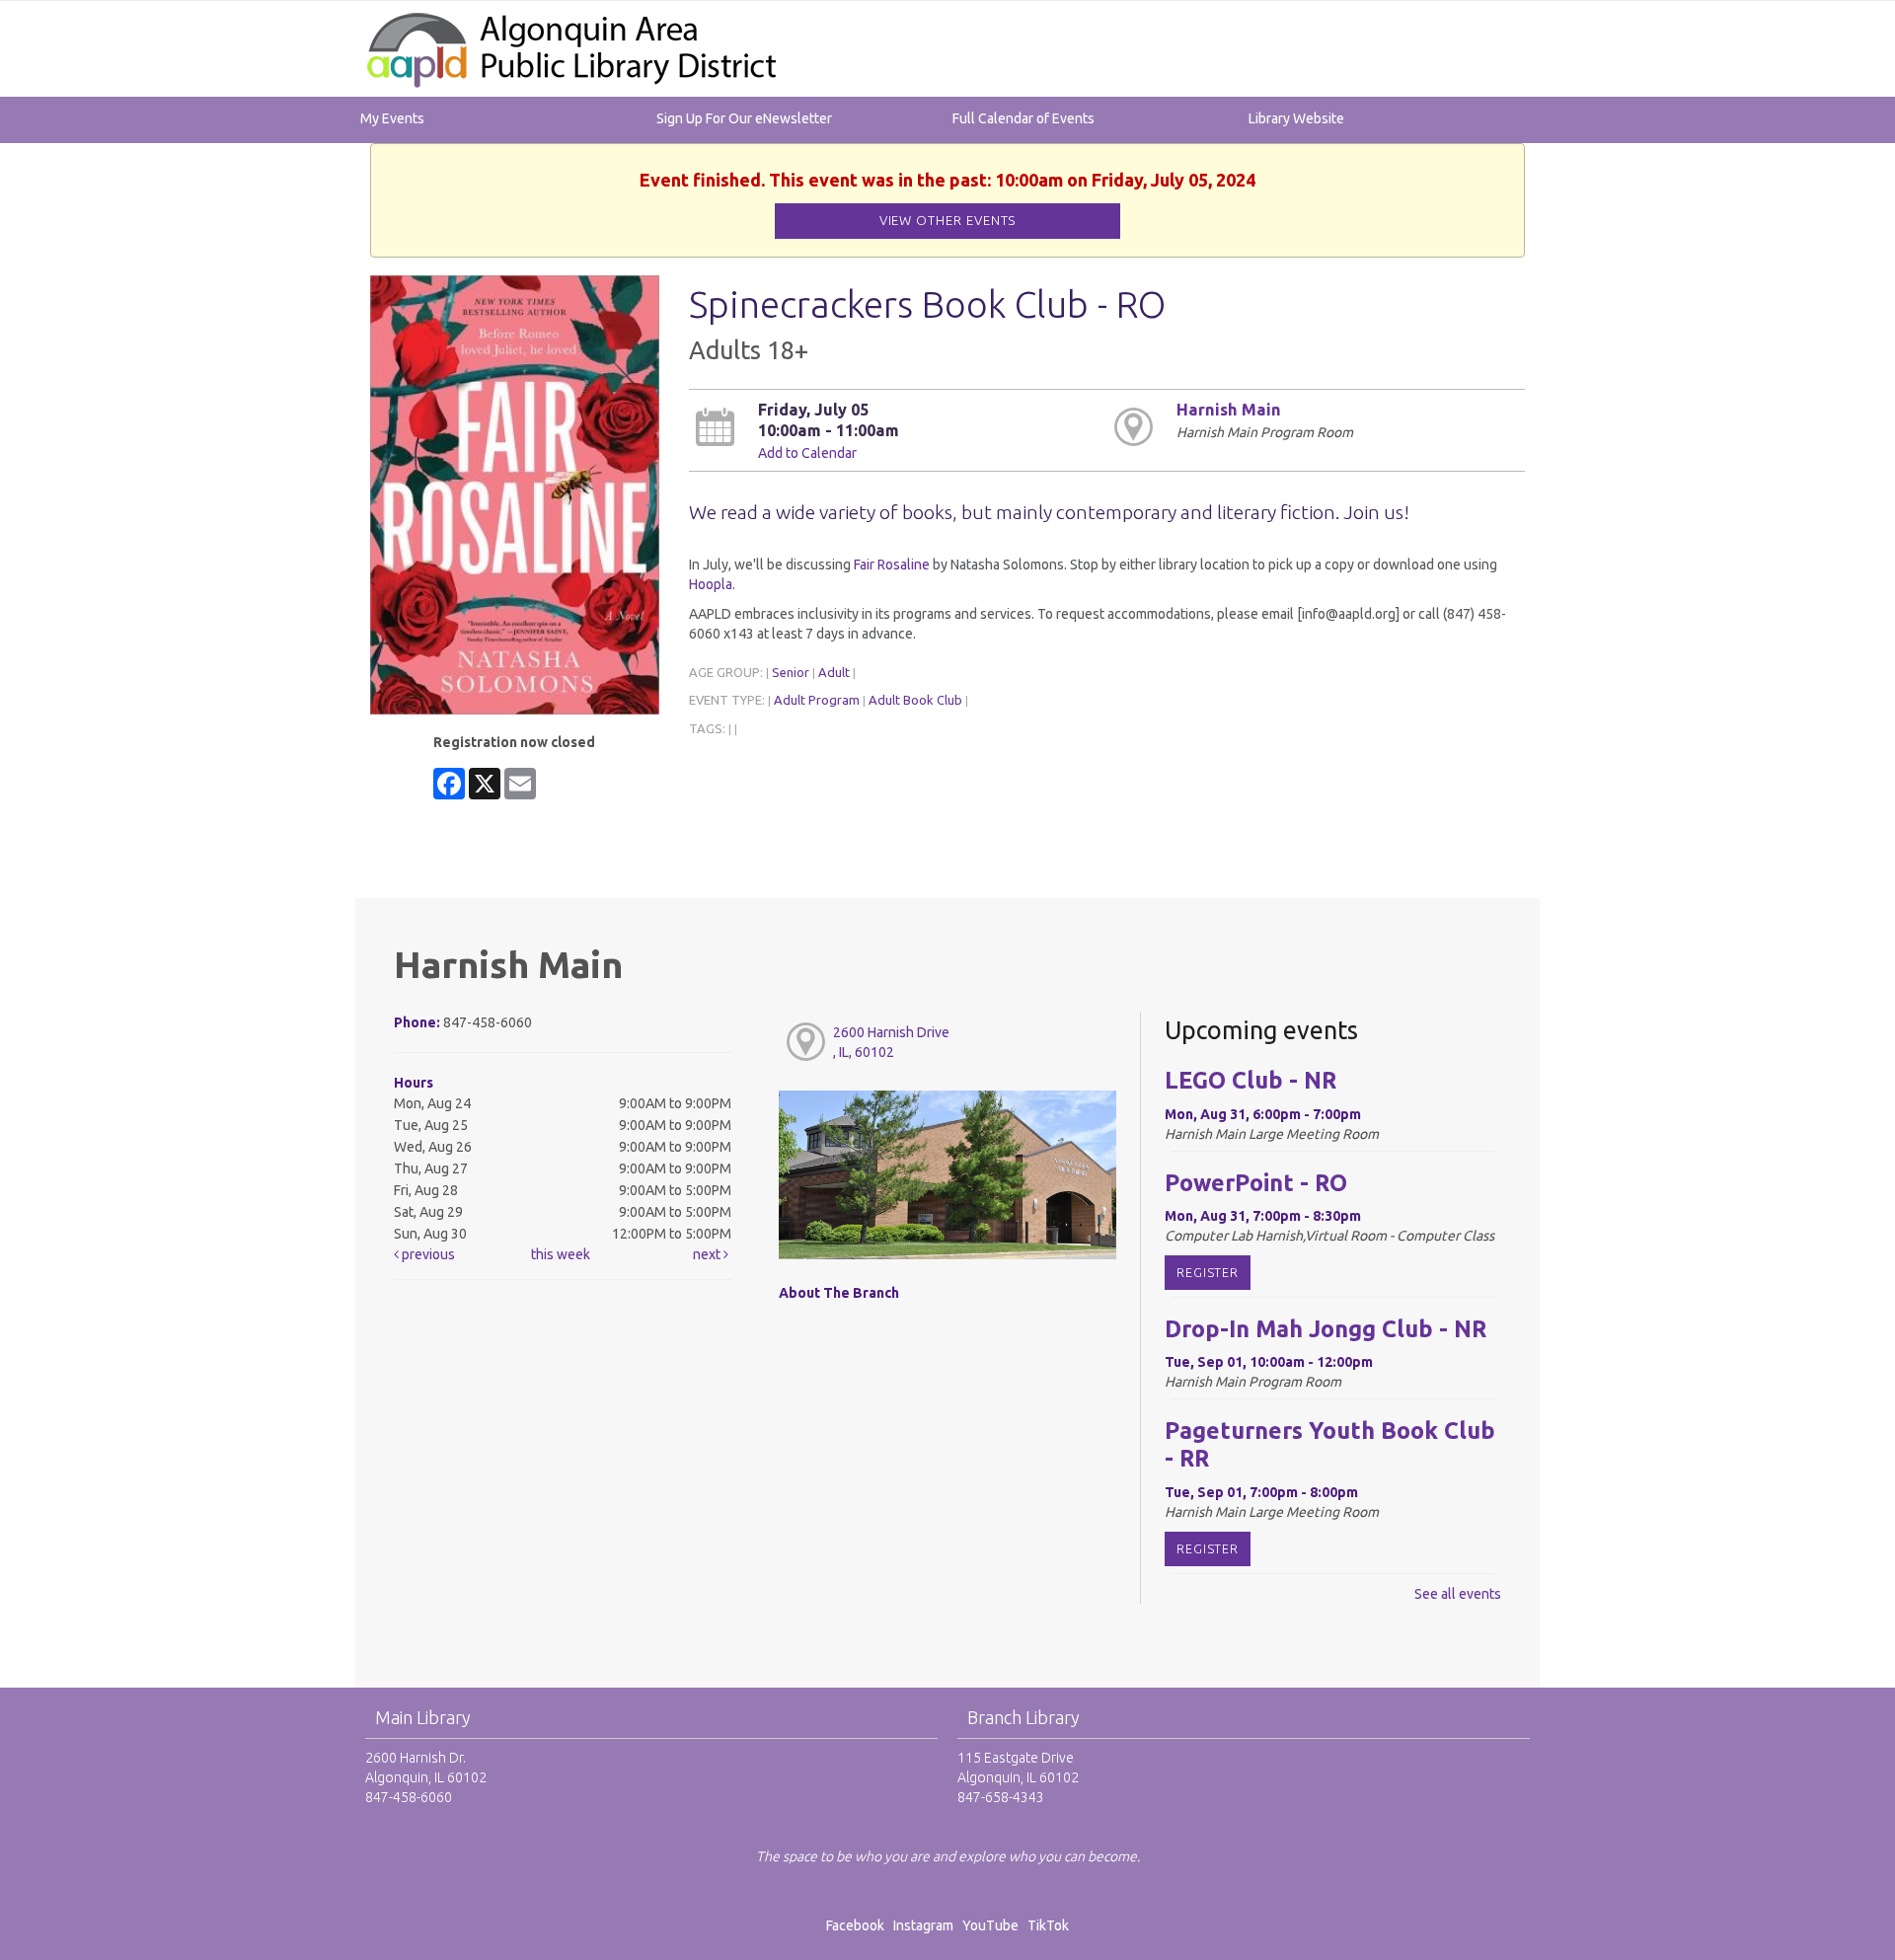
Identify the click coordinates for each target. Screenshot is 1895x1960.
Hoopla (711, 584)
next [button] (708, 1254)
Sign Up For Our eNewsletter (744, 118)
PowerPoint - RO (1256, 1182)
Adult (834, 672)
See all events (1458, 1594)
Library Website (1296, 118)
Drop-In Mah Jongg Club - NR (1326, 1328)
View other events (948, 221)
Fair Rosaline (892, 565)
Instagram (926, 1925)
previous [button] (427, 1254)
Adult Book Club (915, 700)
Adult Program (817, 700)
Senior (791, 672)
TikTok (1048, 1925)
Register (1208, 1272)
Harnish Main (1229, 410)
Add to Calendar (807, 453)
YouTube (990, 1925)
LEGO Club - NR (1251, 1080)
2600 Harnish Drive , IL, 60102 (891, 1042)
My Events (392, 118)
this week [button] (561, 1254)
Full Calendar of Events (1023, 118)
